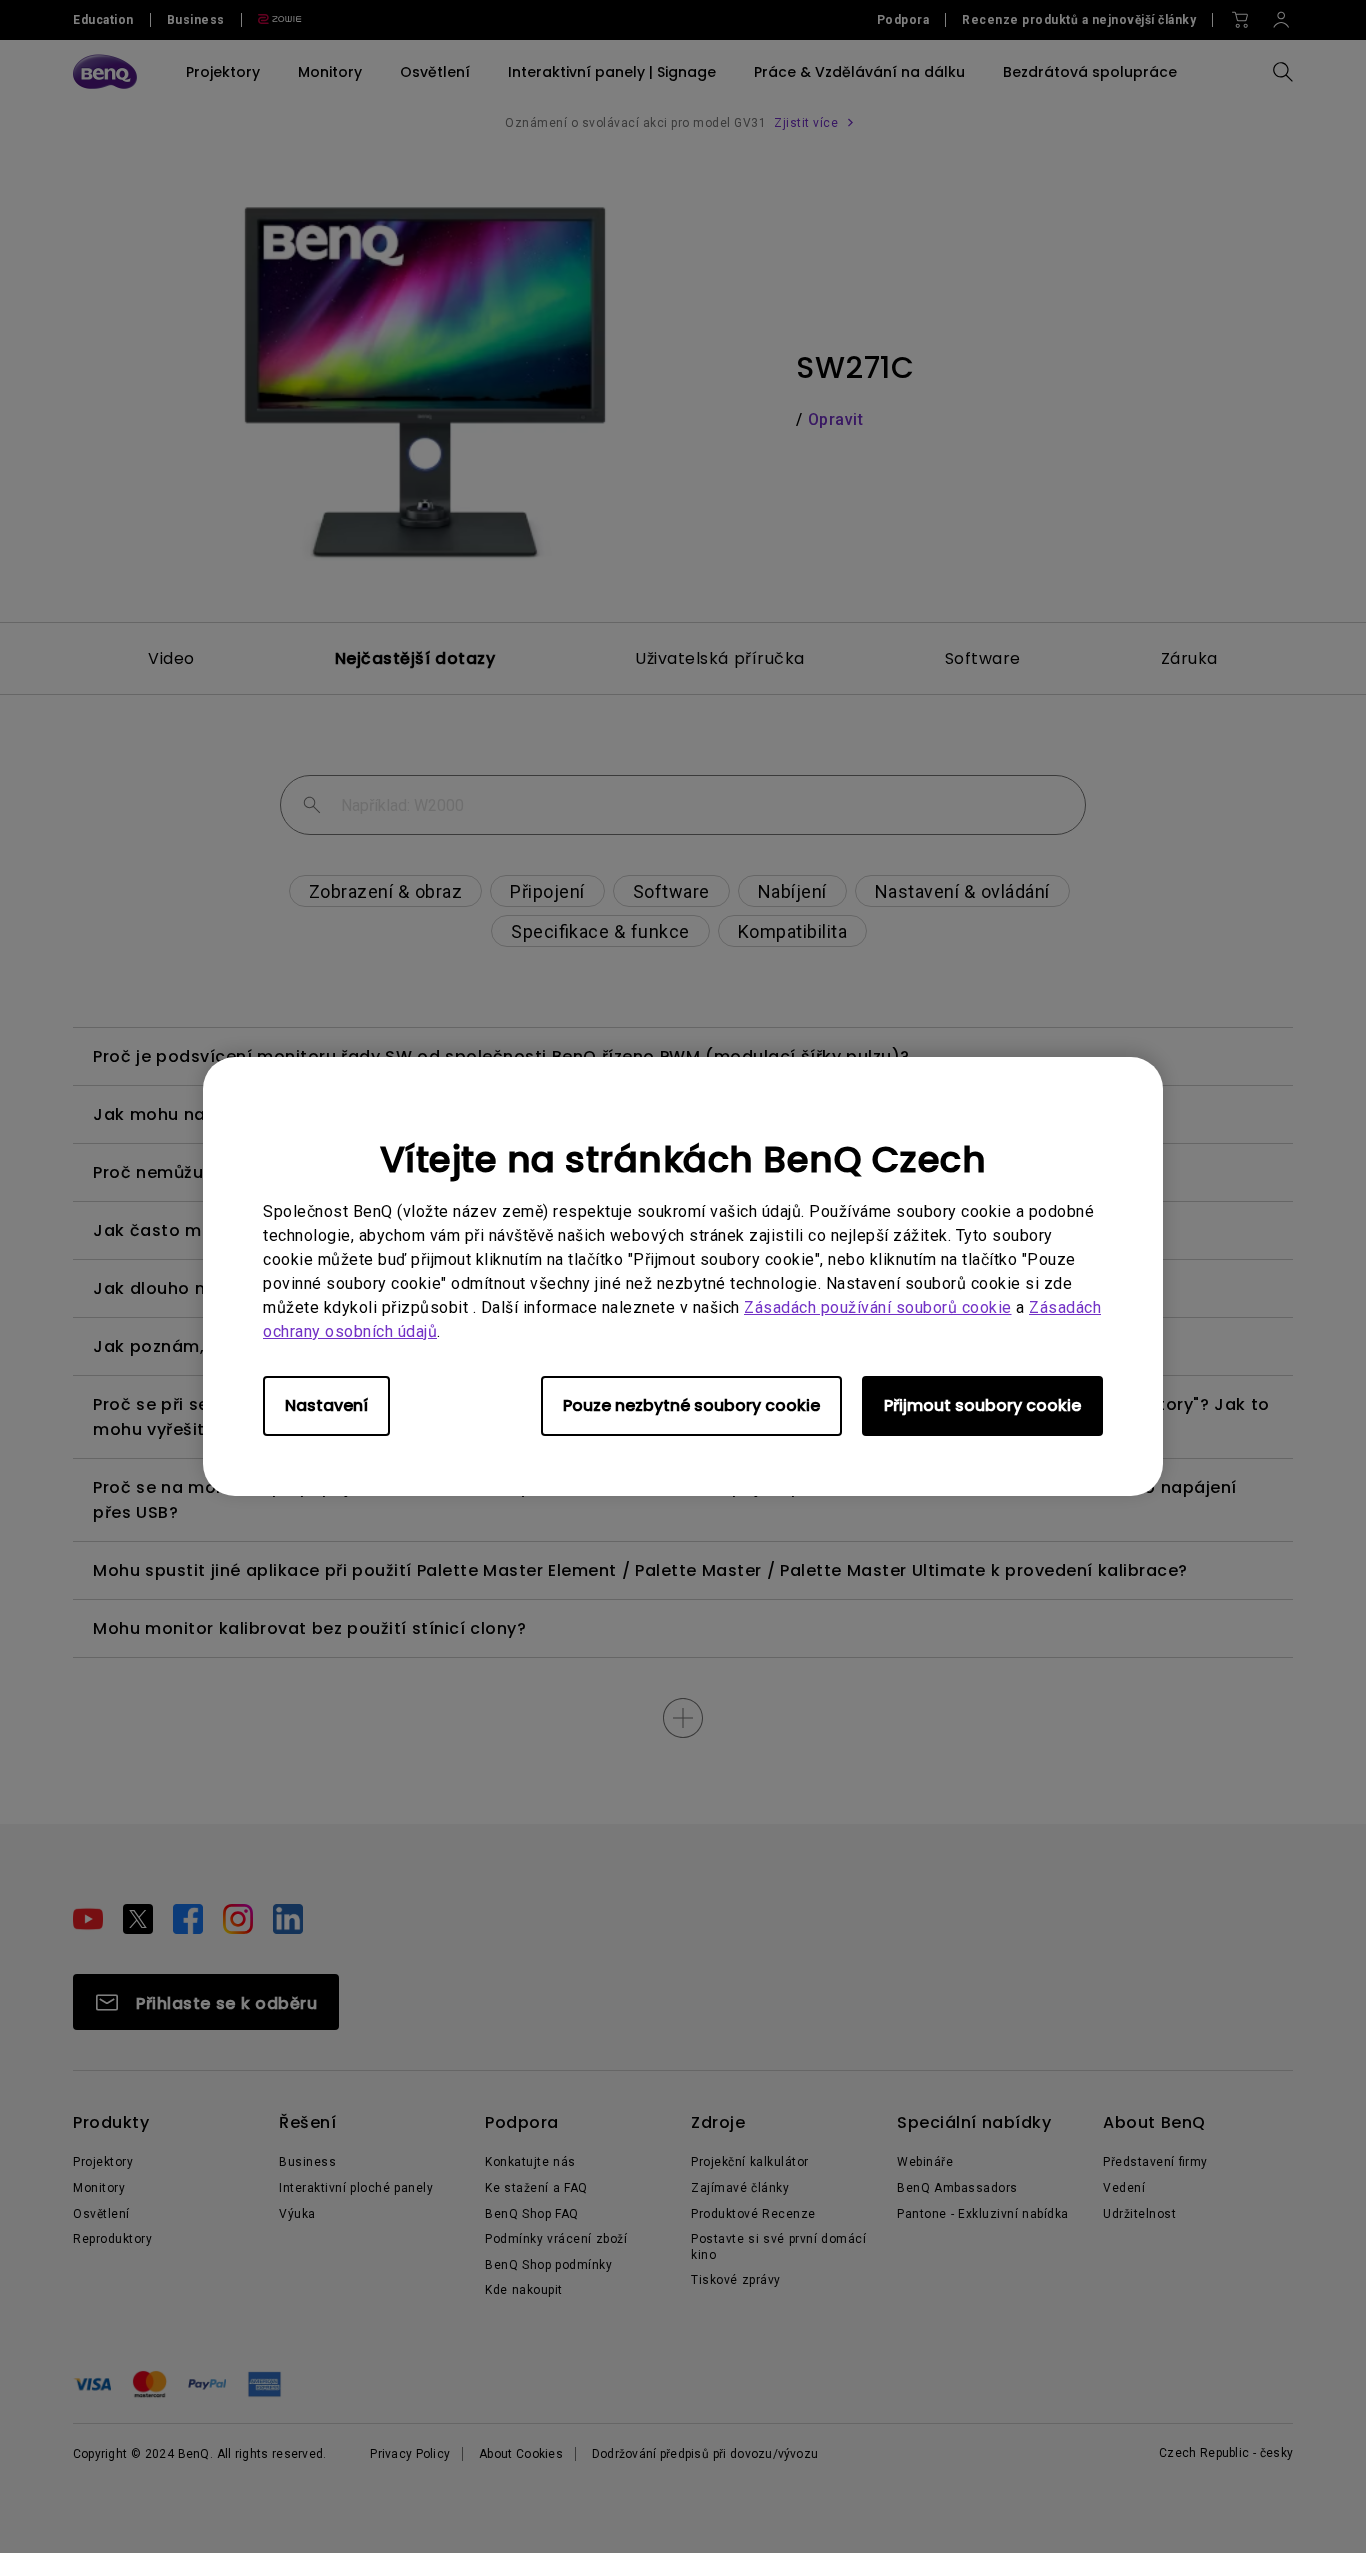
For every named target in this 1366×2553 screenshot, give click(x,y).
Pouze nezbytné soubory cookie (691, 1405)
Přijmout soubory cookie (982, 1405)
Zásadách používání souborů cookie (878, 1307)
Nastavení (326, 1405)
